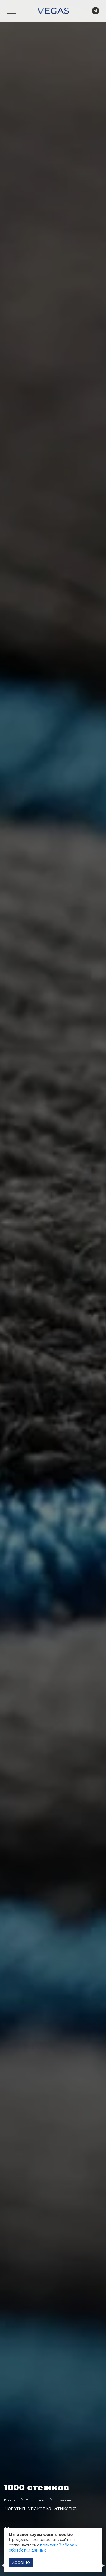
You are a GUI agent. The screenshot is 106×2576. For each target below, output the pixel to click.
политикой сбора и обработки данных (43, 2548)
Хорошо (21, 2562)
